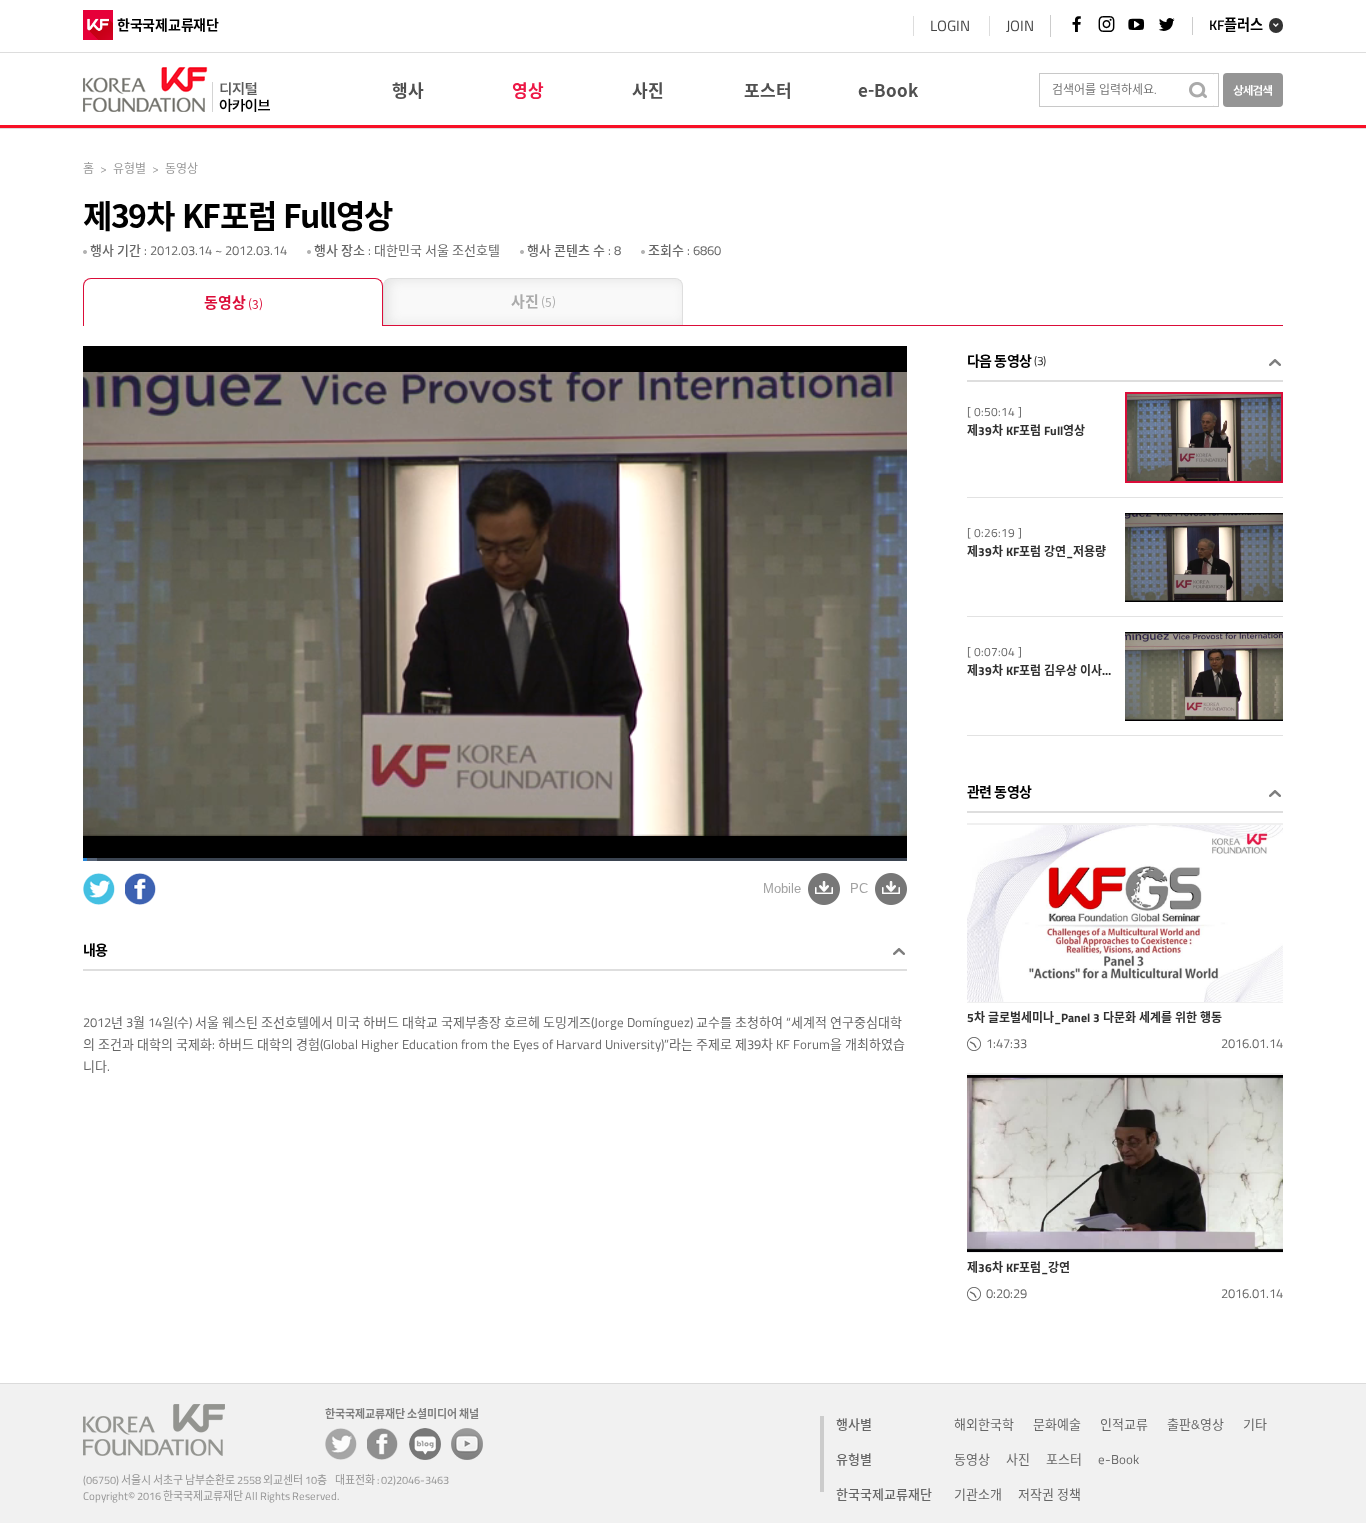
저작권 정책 (1049, 1494)
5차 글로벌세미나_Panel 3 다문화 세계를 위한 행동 (1094, 1018)
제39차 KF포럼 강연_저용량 (1036, 552)
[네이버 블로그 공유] (425, 1444)
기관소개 (978, 1494)
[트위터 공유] (341, 1444)
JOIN (1020, 25)
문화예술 (1057, 1424)
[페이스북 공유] (383, 1444)
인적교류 (1124, 1424)
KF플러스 (1236, 26)
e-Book (1118, 1459)
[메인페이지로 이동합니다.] (176, 86)
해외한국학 (984, 1424)
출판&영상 (1195, 1424)
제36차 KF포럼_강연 (1018, 1268)
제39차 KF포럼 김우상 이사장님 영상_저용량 (1042, 671)
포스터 (1064, 1459)
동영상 (233, 302)
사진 (533, 301)
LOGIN (950, 25)
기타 (1255, 1424)
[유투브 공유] (467, 1444)
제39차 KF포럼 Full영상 (1026, 431)
